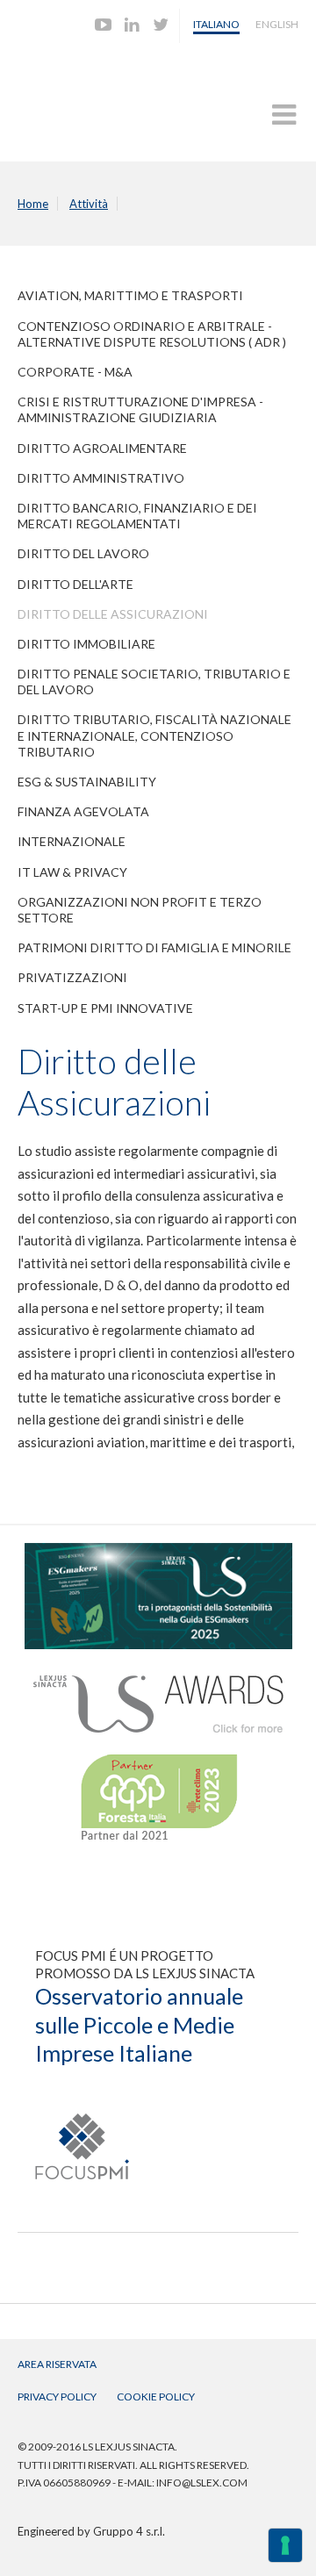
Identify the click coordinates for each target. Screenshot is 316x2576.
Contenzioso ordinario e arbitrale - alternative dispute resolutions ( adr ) (152, 334)
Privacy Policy (57, 2397)
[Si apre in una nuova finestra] (158, 1551)
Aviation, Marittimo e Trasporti (130, 295)
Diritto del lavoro (83, 553)
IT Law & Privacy (72, 872)
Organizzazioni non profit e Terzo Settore (140, 910)
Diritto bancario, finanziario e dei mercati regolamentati (137, 516)
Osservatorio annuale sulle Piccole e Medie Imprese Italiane (139, 2024)
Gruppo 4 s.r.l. (129, 2531)
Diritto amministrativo (101, 478)
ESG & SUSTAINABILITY (87, 782)
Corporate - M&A (75, 372)
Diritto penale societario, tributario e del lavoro (154, 682)
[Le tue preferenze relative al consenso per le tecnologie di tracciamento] (285, 2545)
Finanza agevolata (83, 811)
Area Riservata (57, 2364)
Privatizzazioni (72, 977)
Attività (89, 204)
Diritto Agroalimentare (102, 448)
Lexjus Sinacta (86, 93)
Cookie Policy (156, 2397)
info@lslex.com (202, 2483)
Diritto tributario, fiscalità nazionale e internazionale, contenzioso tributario (154, 735)
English (277, 24)
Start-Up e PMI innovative (105, 1008)
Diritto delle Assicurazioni (113, 614)
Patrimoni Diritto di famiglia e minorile (154, 947)
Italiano (216, 24)
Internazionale (72, 841)
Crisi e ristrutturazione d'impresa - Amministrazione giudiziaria (140, 409)
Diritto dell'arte (75, 584)
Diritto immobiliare (86, 644)
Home (33, 204)
